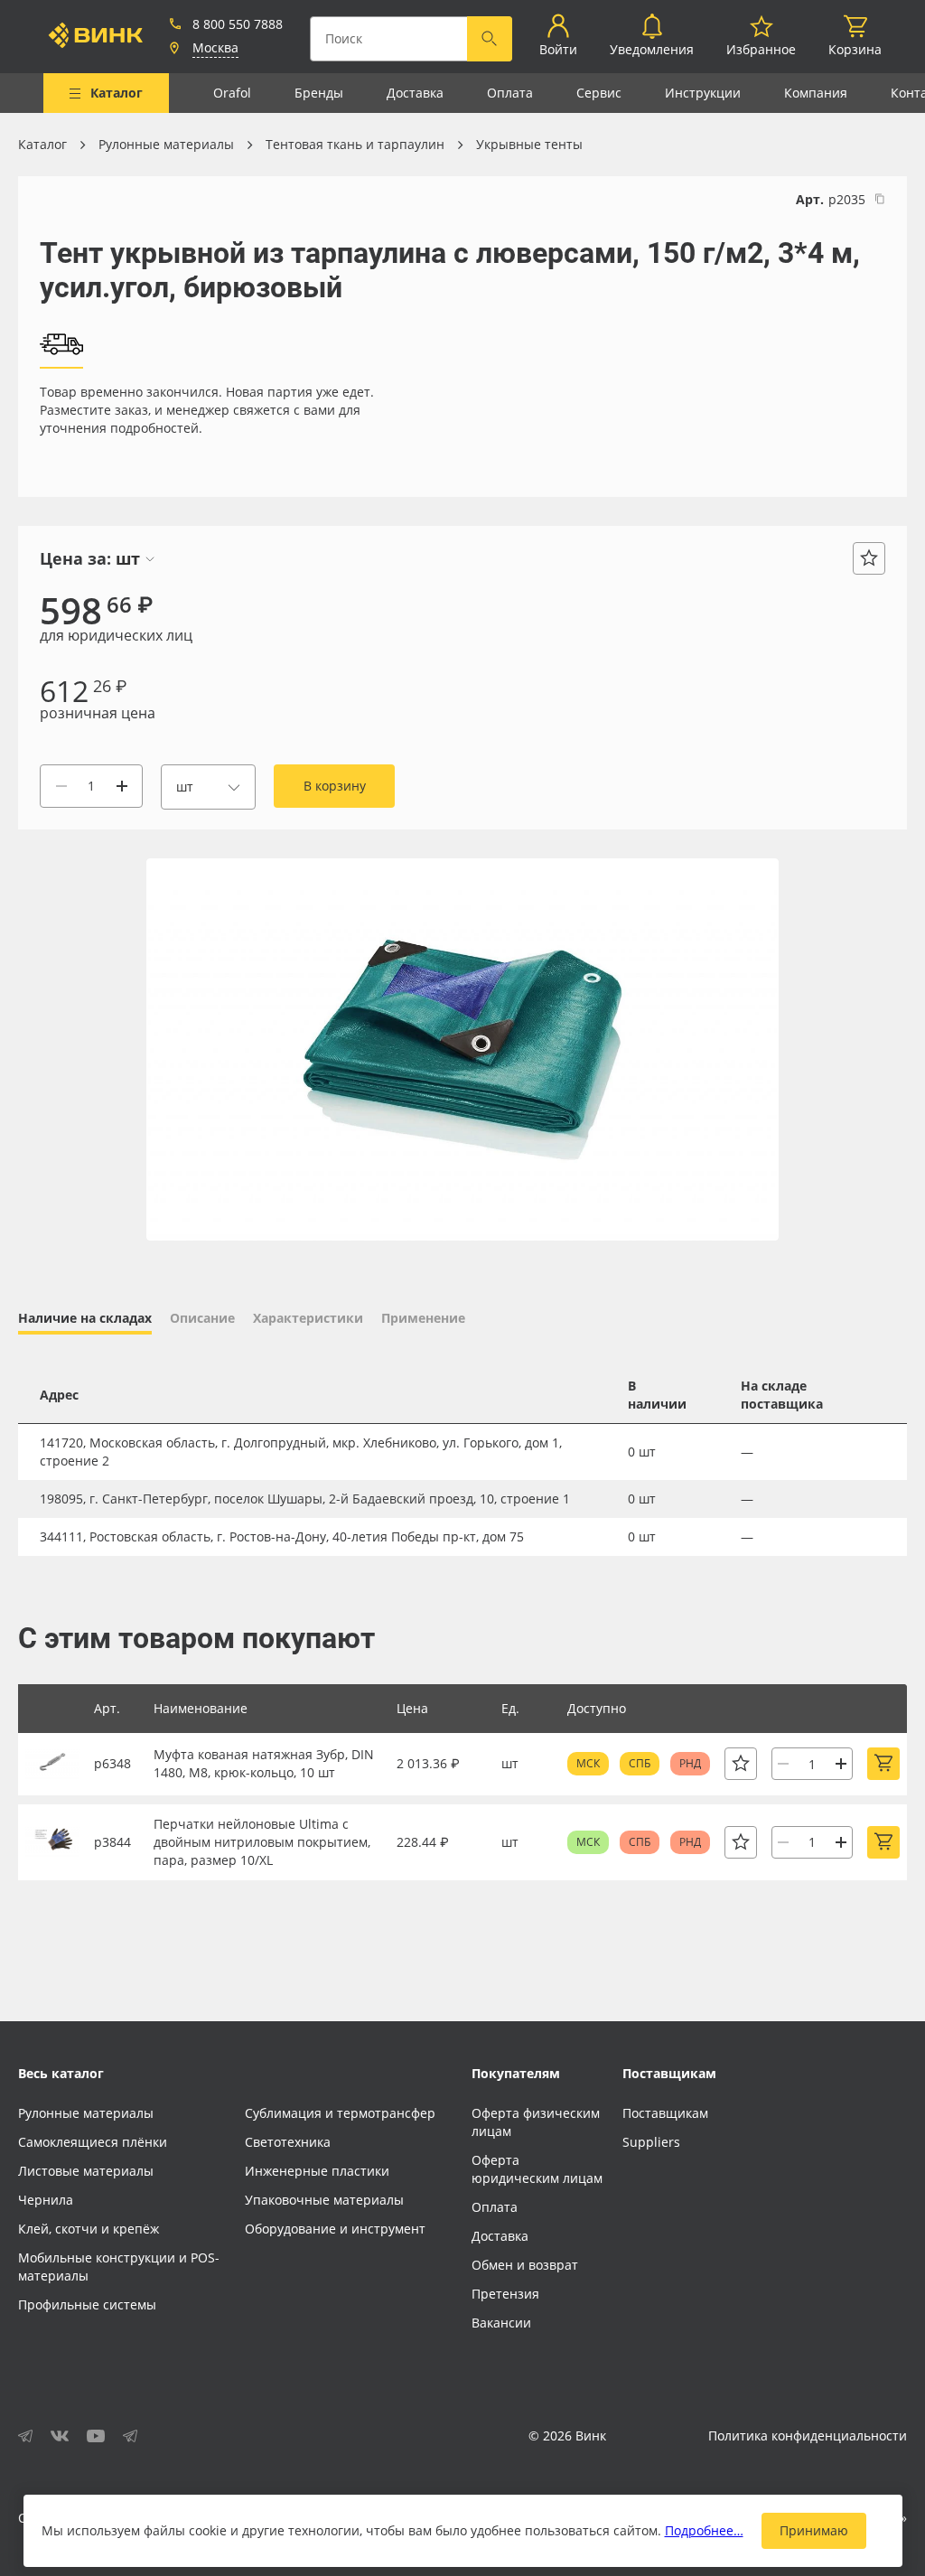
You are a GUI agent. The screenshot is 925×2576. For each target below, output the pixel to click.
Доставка (415, 93)
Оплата (510, 93)
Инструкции (703, 93)
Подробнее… (704, 2530)
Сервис (599, 93)
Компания (816, 93)
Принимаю (814, 2530)
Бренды (319, 93)
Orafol (232, 93)
